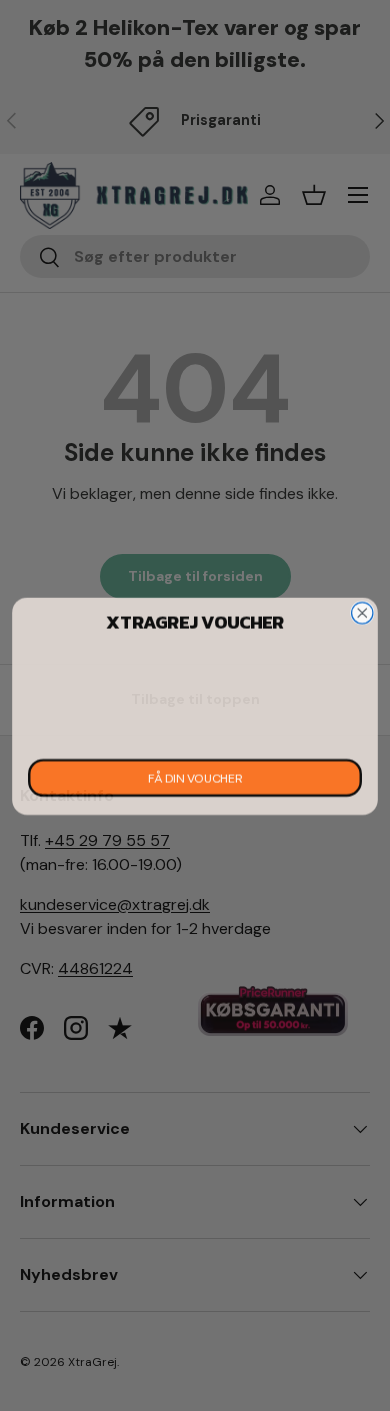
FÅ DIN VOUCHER (194, 777)
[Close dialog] (362, 612)
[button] (195, 693)
